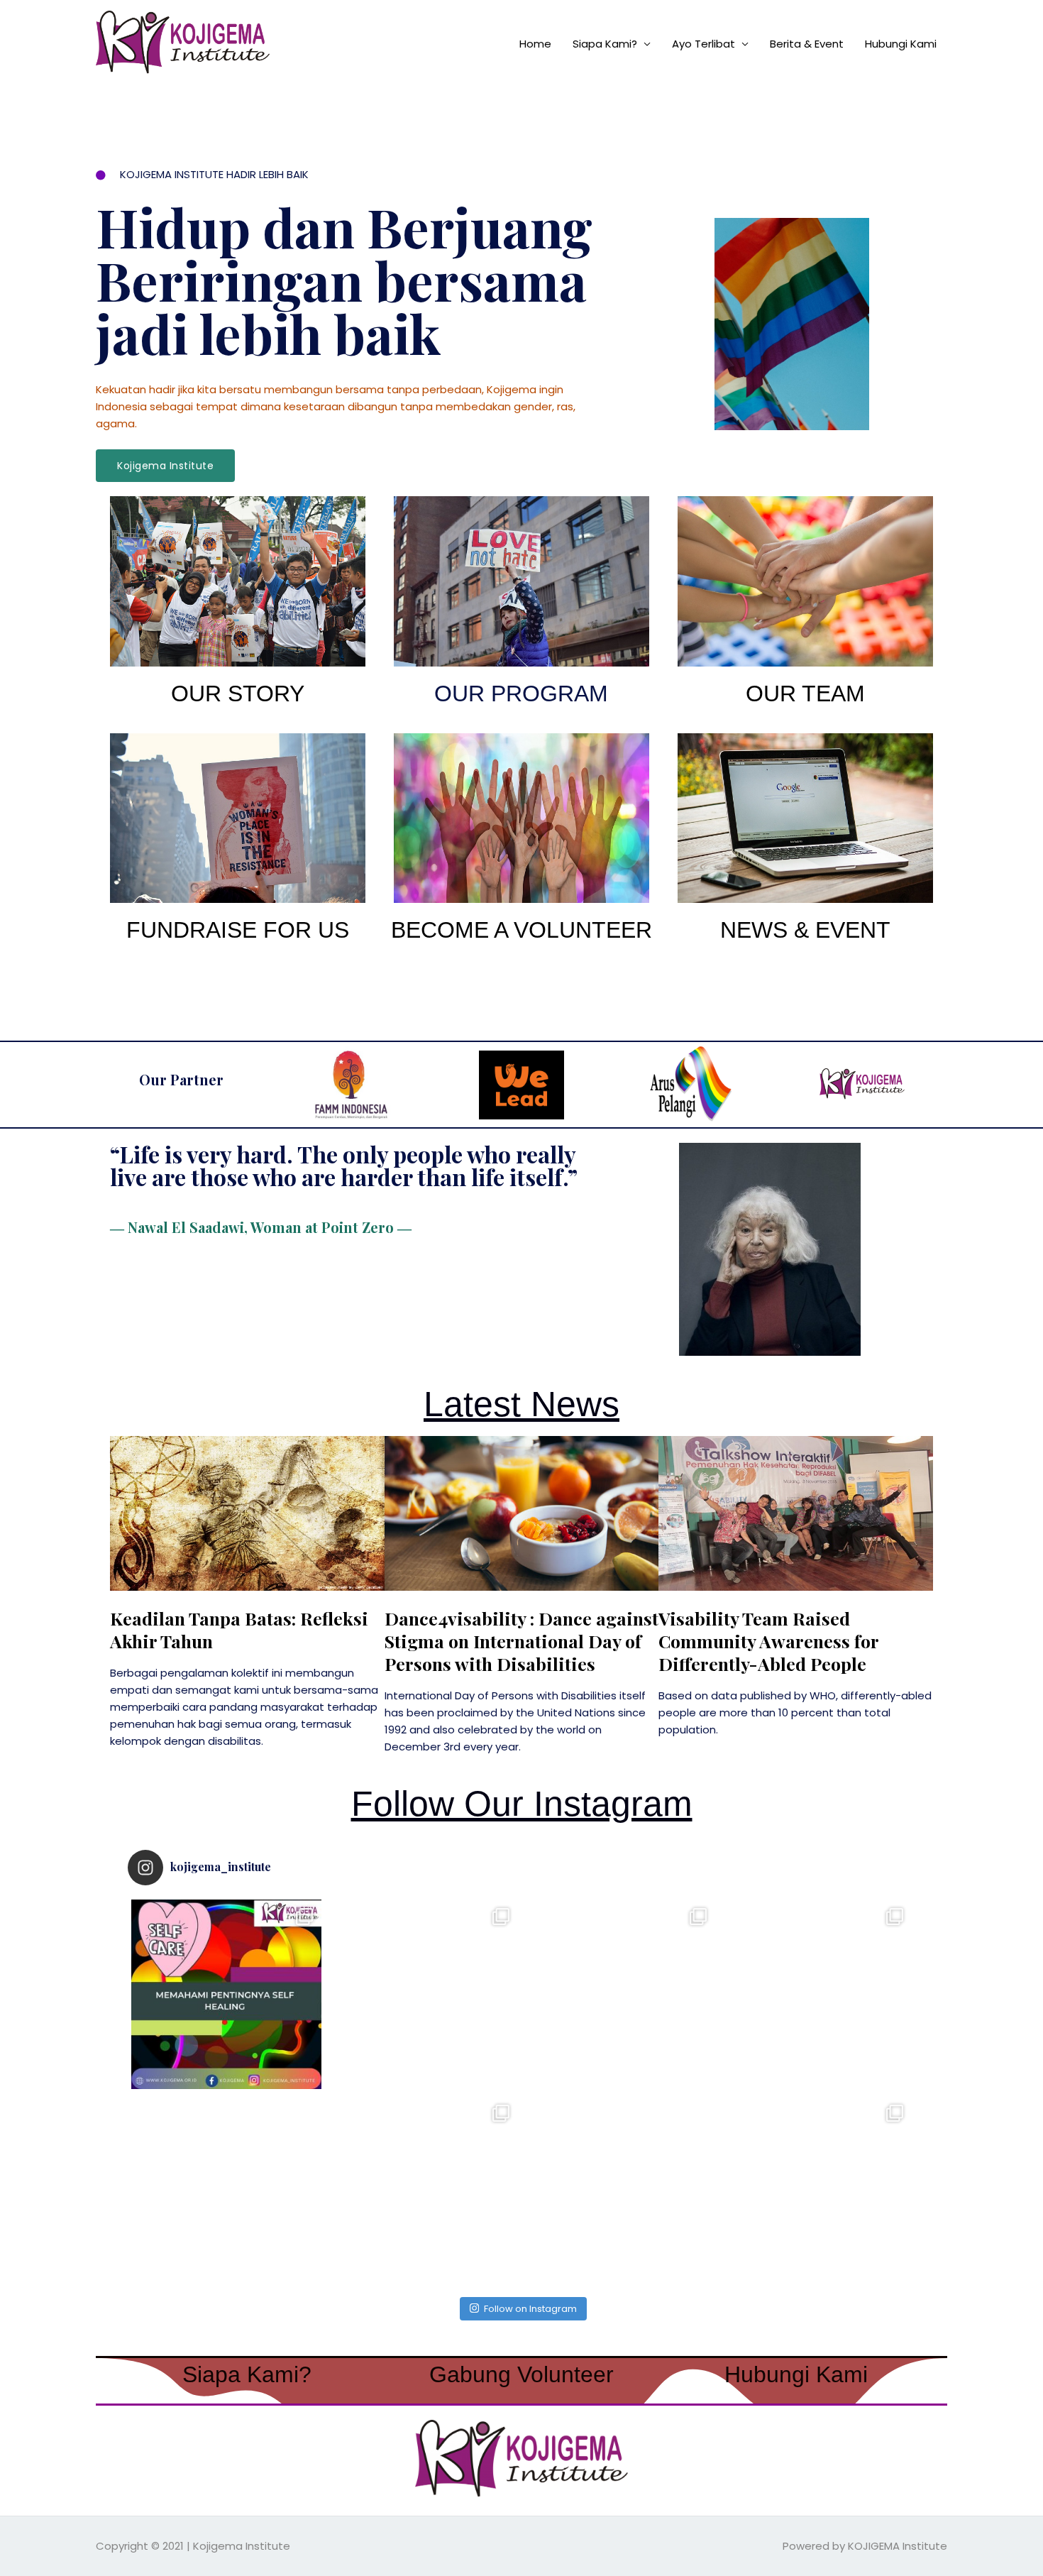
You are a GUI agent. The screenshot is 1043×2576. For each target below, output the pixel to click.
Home (535, 44)
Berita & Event (807, 44)
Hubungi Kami (901, 44)
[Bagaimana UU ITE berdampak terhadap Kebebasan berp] (817, 1995)
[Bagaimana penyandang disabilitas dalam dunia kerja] (424, 1995)
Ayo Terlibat (703, 44)
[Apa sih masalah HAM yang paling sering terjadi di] (817, 2191)
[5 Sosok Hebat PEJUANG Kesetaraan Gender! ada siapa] (424, 2191)
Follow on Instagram (530, 2309)
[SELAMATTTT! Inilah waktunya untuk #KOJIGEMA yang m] (226, 2191)
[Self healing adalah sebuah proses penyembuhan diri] (226, 1995)
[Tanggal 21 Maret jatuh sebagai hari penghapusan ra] (620, 2191)
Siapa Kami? (605, 44)
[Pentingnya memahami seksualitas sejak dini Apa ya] (620, 1995)
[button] (165, 466)
